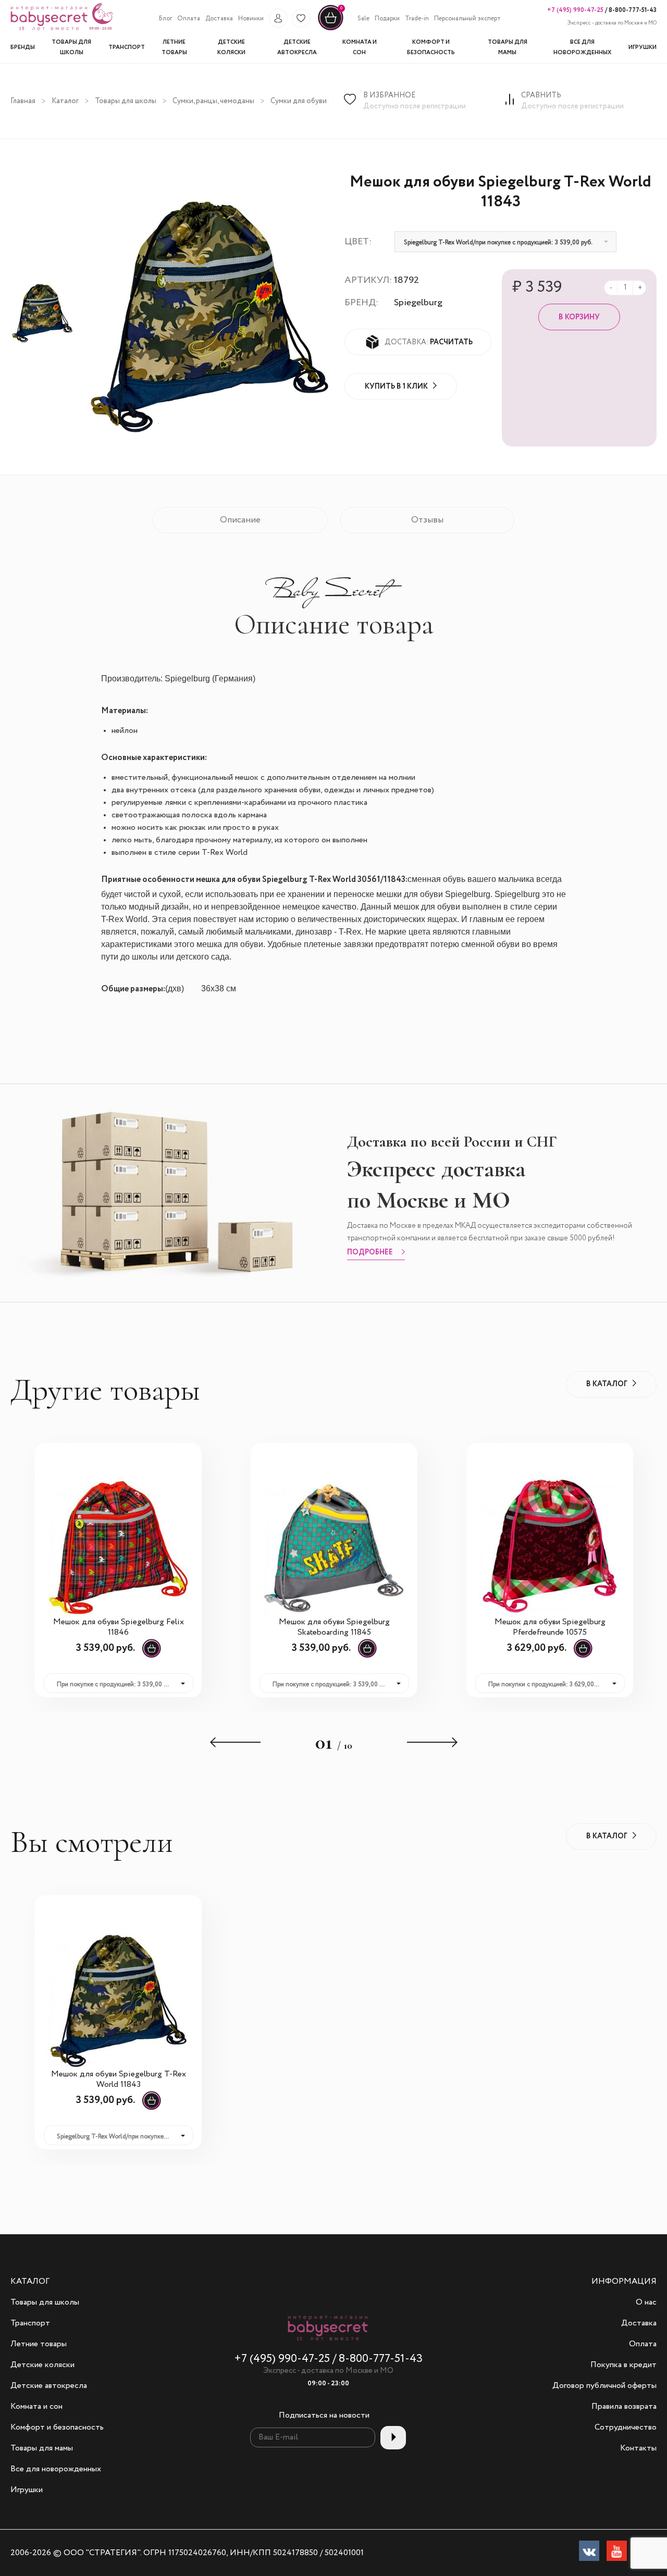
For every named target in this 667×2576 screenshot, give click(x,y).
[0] (331, 29)
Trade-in (417, 19)
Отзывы (427, 520)
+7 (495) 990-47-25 (575, 10)
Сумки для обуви (299, 101)
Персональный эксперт (467, 19)
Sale (363, 19)
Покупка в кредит (623, 2365)
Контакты (638, 2448)
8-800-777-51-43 (632, 10)
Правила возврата (624, 2407)
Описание (240, 520)
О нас (646, 2303)
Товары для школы (126, 101)
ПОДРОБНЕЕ (370, 1253)
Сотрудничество (626, 2428)
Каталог (65, 101)
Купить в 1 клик (396, 387)
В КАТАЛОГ (607, 1384)
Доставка (219, 19)
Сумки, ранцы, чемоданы (213, 101)
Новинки (251, 19)
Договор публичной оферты (604, 2386)
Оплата (189, 19)
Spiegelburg (418, 303)
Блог (165, 19)
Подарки (387, 19)
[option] (42, 312)
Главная (23, 101)
